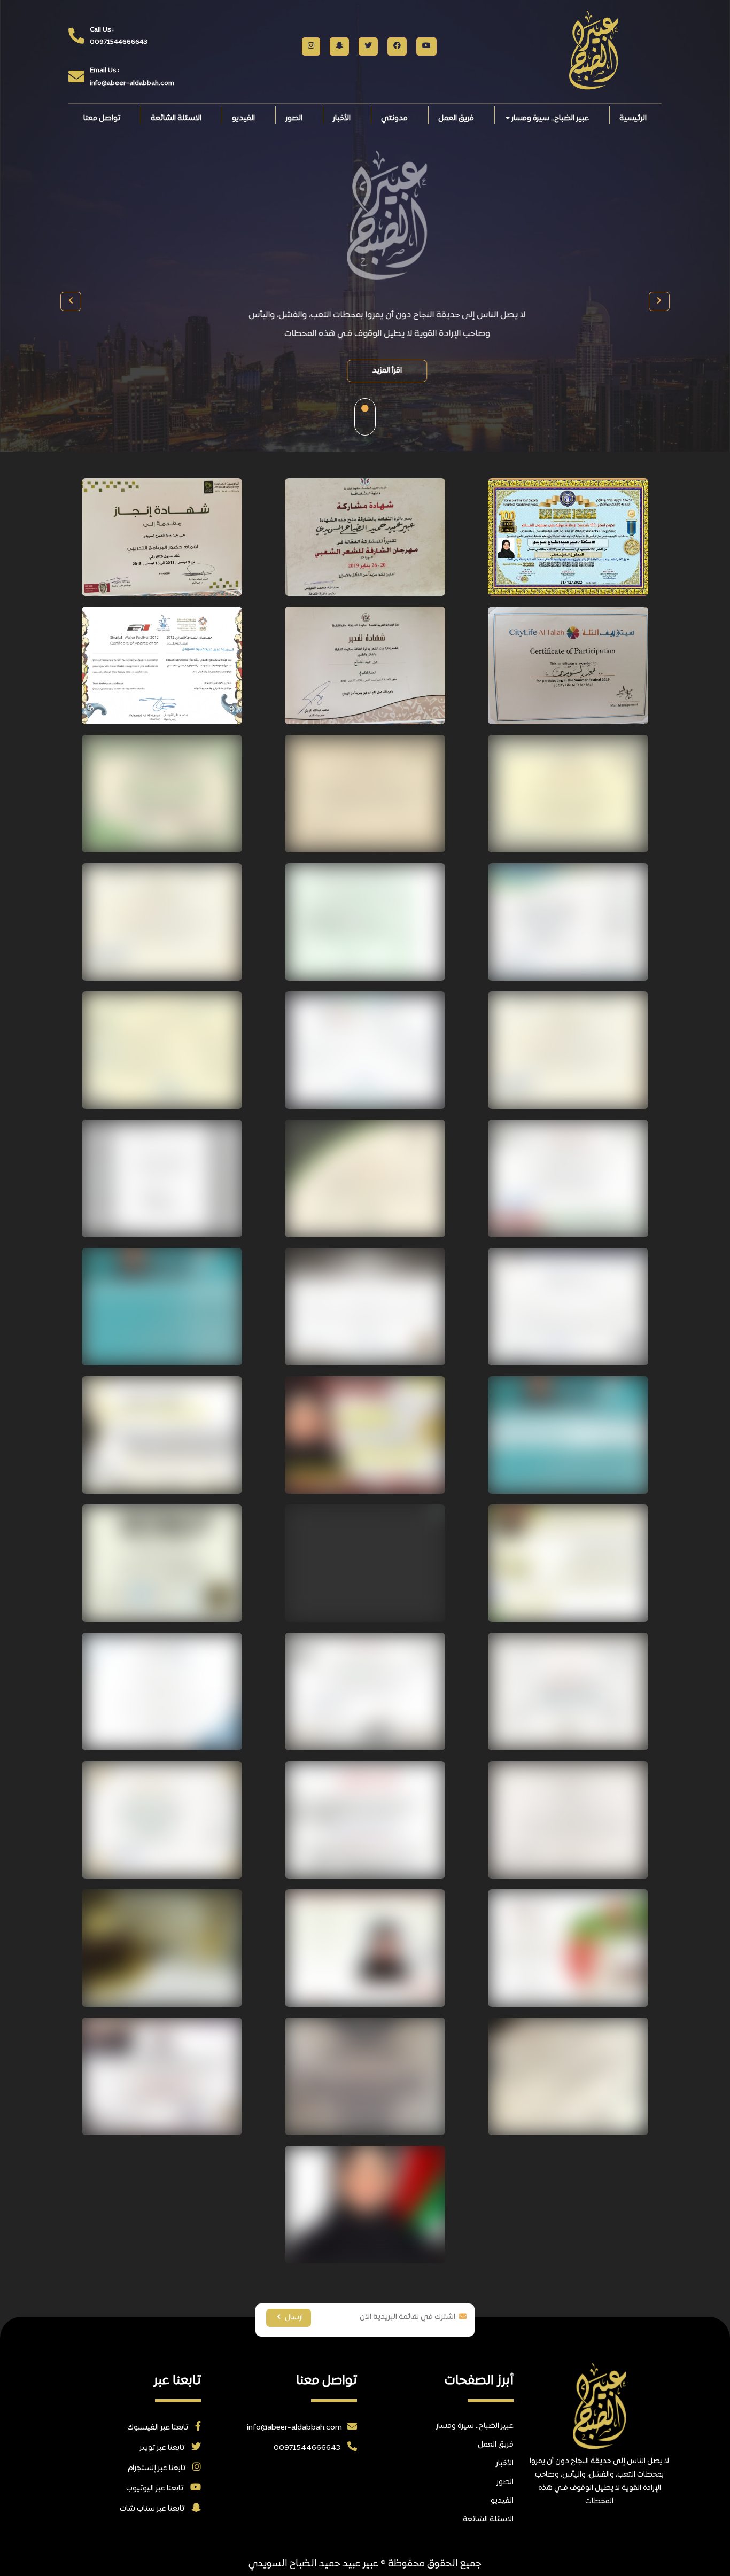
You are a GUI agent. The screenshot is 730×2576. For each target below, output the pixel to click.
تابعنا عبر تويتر (163, 2448)
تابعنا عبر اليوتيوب (156, 2489)
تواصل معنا (102, 118)
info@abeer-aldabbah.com (294, 2428)
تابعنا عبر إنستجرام (157, 2468)
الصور (294, 118)
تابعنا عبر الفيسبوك (158, 2428)
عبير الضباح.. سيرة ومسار (549, 118)
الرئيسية (633, 118)
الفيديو (243, 118)
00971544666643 (308, 2448)
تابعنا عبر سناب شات (153, 2509)
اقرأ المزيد (365, 371)
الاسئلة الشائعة (176, 118)
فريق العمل (456, 118)
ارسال (293, 2318)
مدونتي (394, 118)
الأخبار (342, 118)
